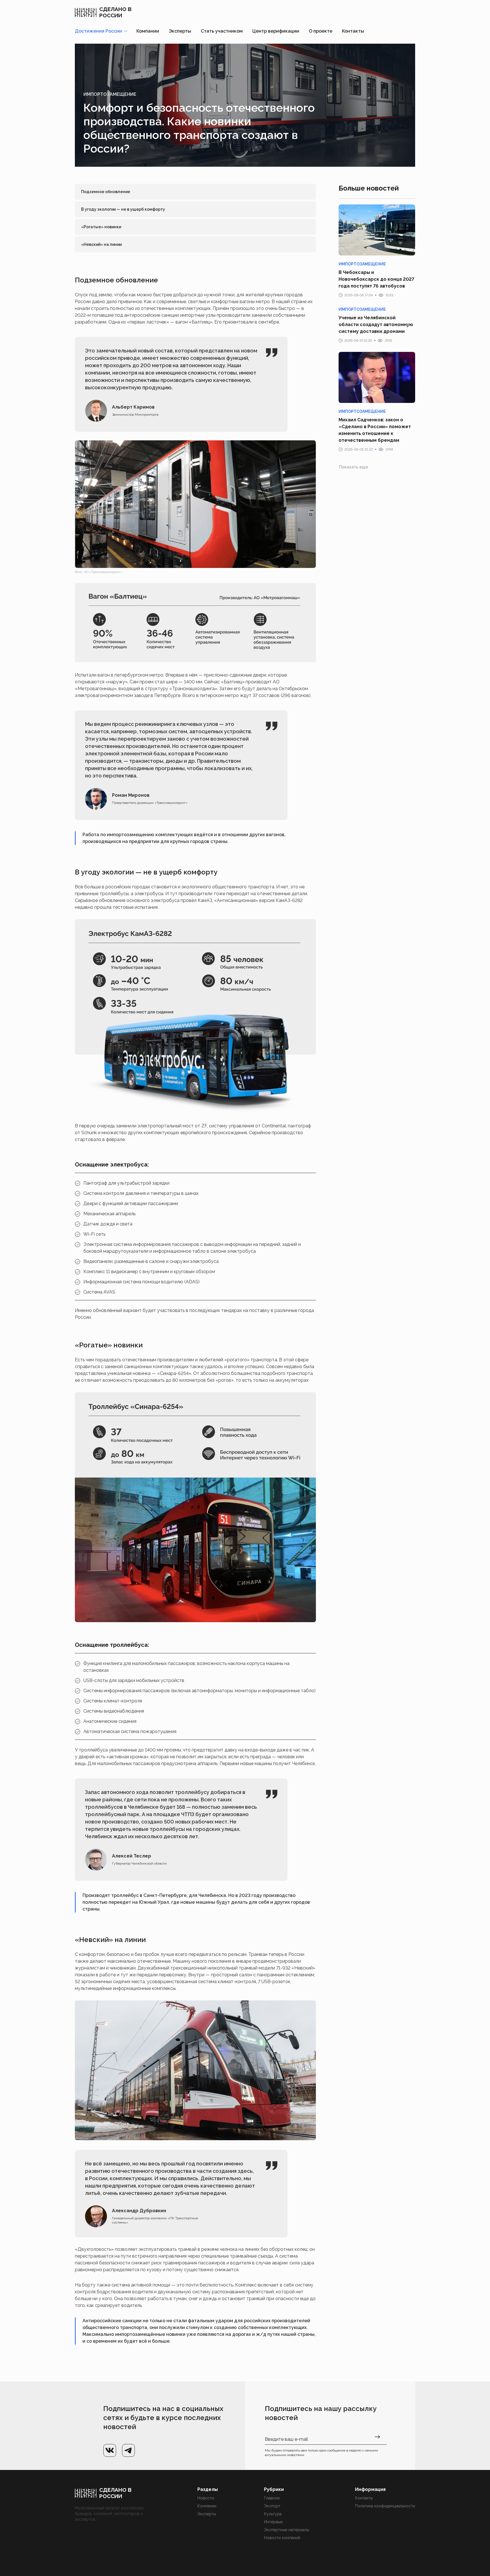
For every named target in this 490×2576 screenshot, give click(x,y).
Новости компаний (282, 2538)
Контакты (353, 31)
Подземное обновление (106, 192)
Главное (272, 2498)
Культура (273, 2514)
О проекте (321, 31)
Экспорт (272, 2506)
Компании (148, 31)
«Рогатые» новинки (101, 227)
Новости (206, 2498)
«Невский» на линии (101, 244)
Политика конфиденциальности (385, 2506)
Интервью (273, 2522)
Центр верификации (276, 31)
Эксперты (180, 31)
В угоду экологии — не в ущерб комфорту (123, 209)
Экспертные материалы (287, 2530)
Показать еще (354, 467)
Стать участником (222, 31)
